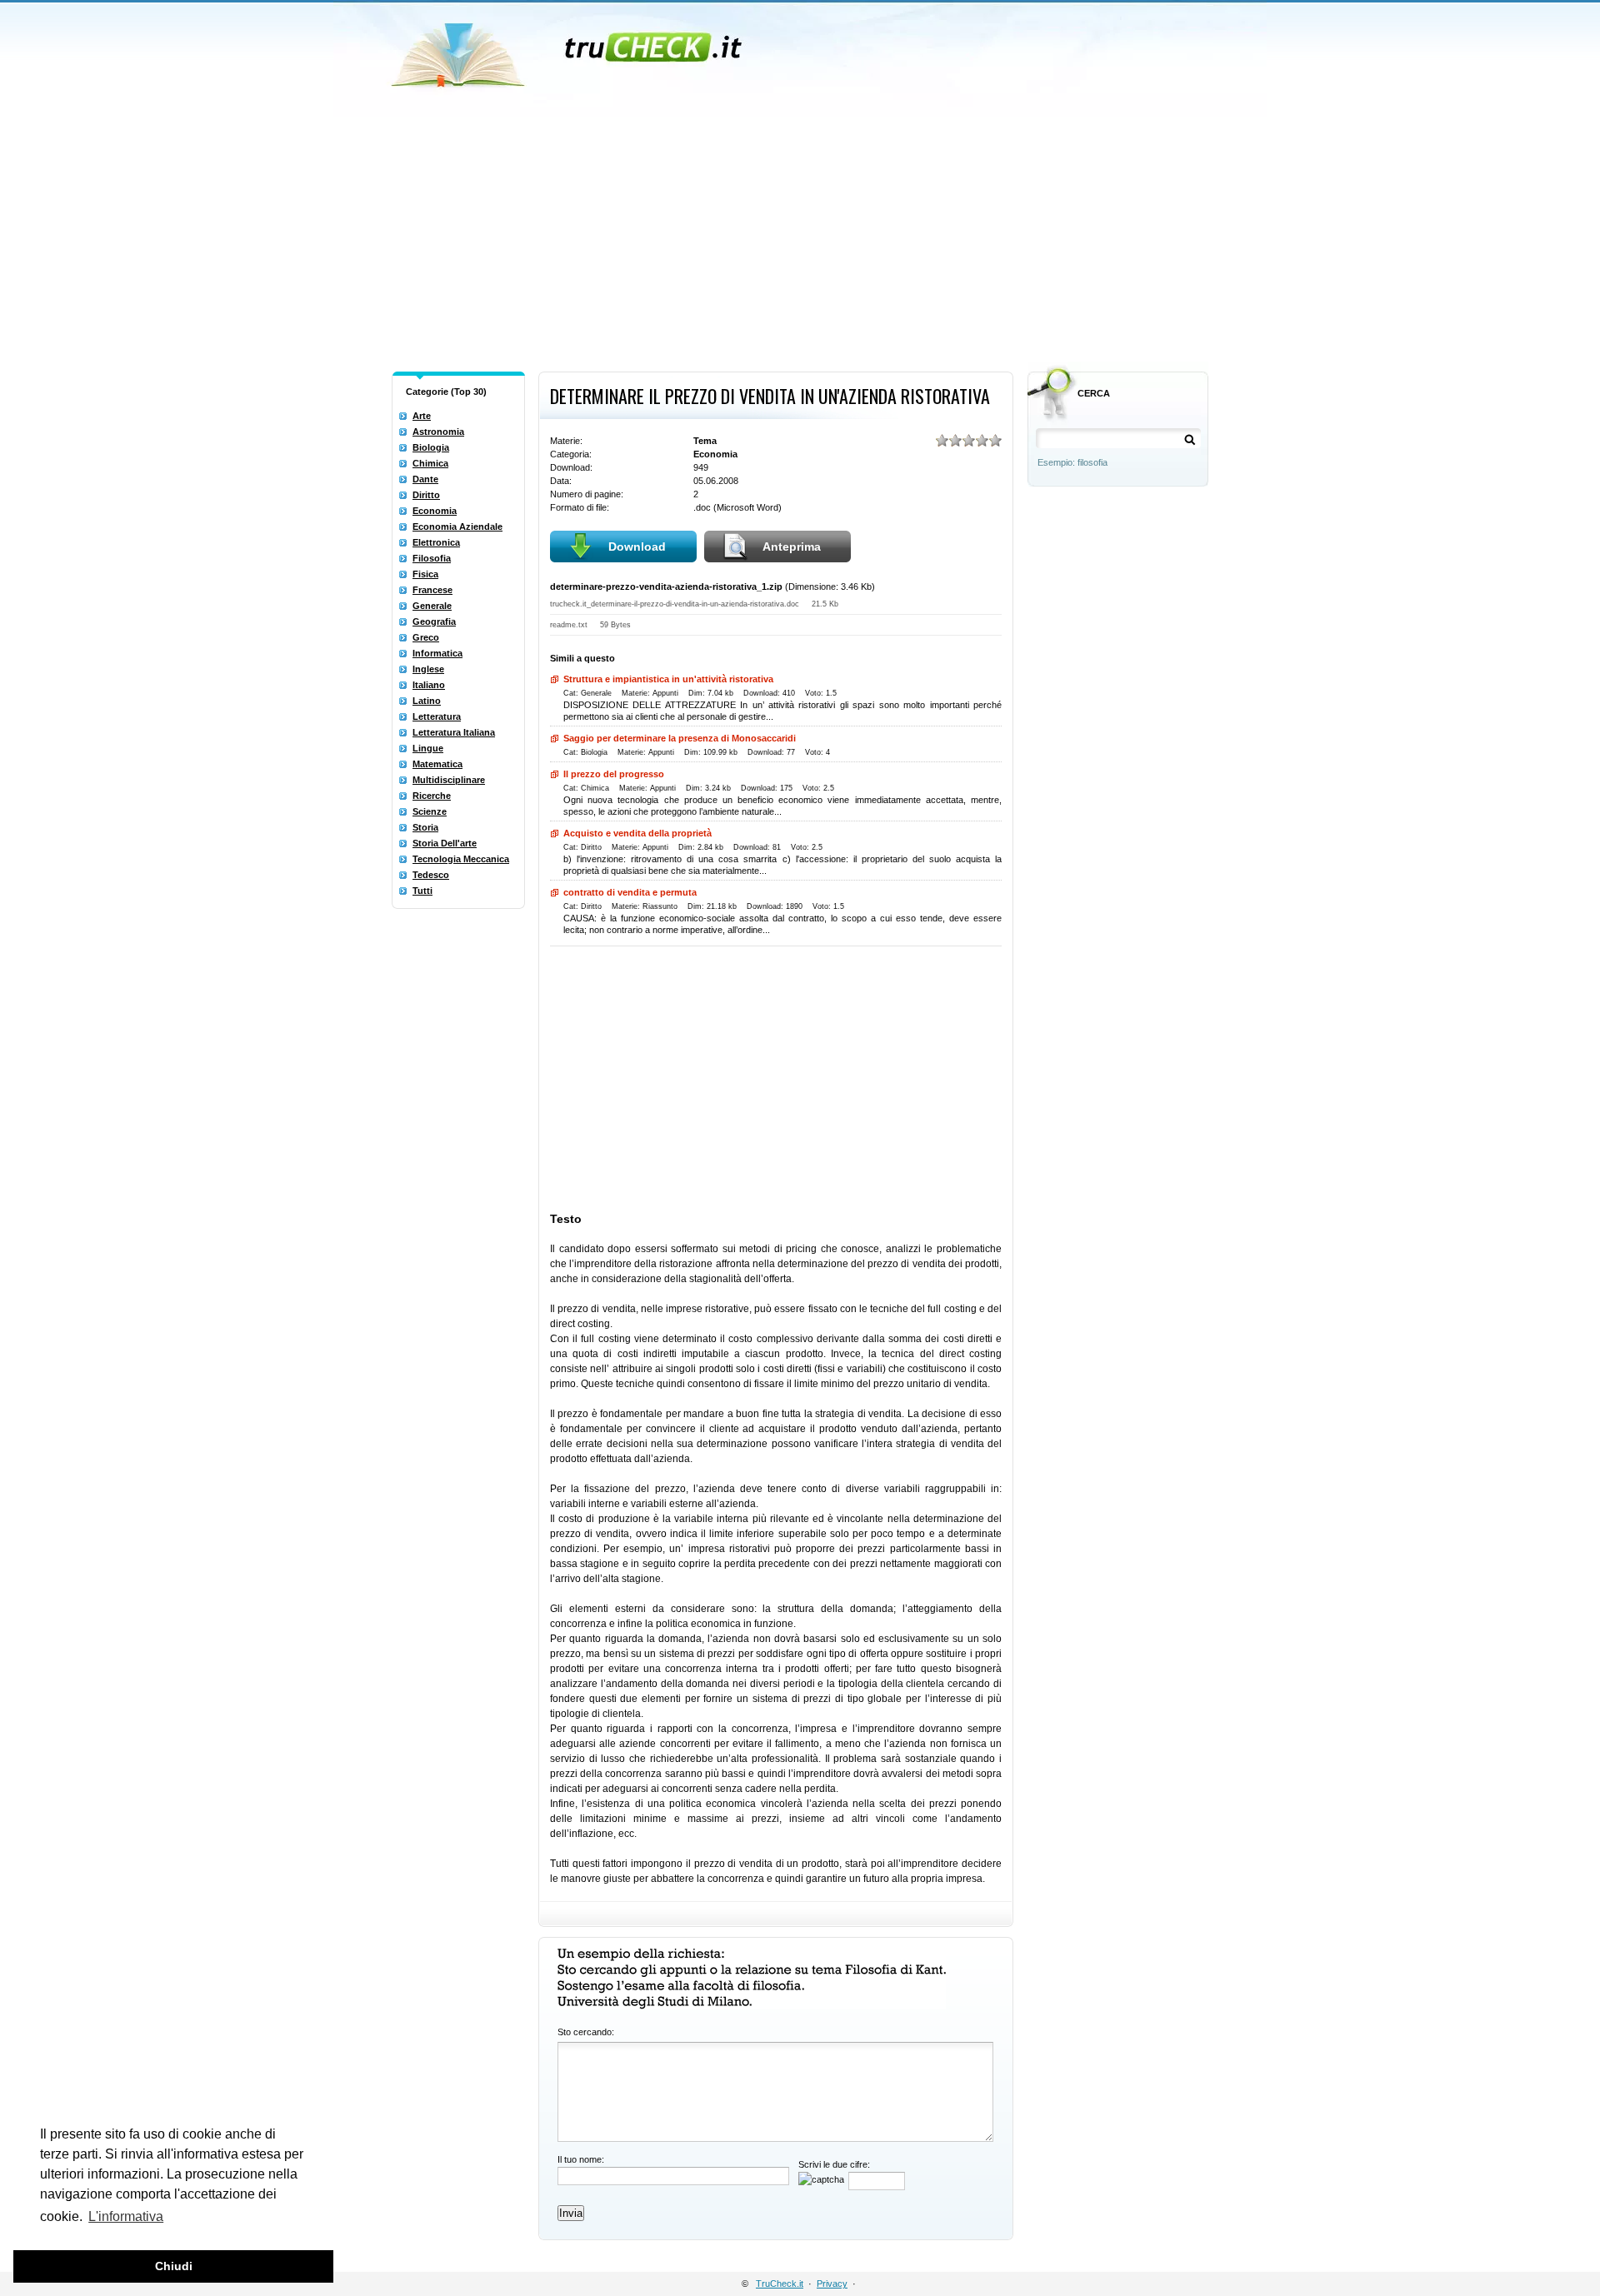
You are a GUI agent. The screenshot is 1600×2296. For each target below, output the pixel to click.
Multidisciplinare (449, 780)
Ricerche (432, 796)
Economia (435, 511)
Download (637, 547)
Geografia (434, 621)
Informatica (437, 653)
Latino (427, 701)
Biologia (431, 447)
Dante (425, 479)
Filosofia (432, 558)
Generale (432, 606)
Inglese (428, 669)
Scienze (430, 811)
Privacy (832, 2284)
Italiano (429, 685)
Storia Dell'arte (445, 843)
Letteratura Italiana (454, 732)
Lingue (428, 748)
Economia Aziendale (457, 527)
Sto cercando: (586, 2032)
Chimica (430, 463)
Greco (426, 637)
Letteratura (437, 716)
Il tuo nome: (581, 2159)
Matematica (437, 764)
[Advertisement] (800, 240)
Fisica (425, 574)
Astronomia (438, 432)
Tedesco (431, 875)
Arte (422, 416)
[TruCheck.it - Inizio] (569, 50)
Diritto (426, 495)
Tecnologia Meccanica (461, 859)
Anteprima (792, 547)
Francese (432, 590)
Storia (425, 827)
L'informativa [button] (126, 2216)
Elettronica (436, 542)
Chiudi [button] (174, 2266)
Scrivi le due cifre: (834, 2164)
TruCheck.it (780, 2284)
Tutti (422, 891)
